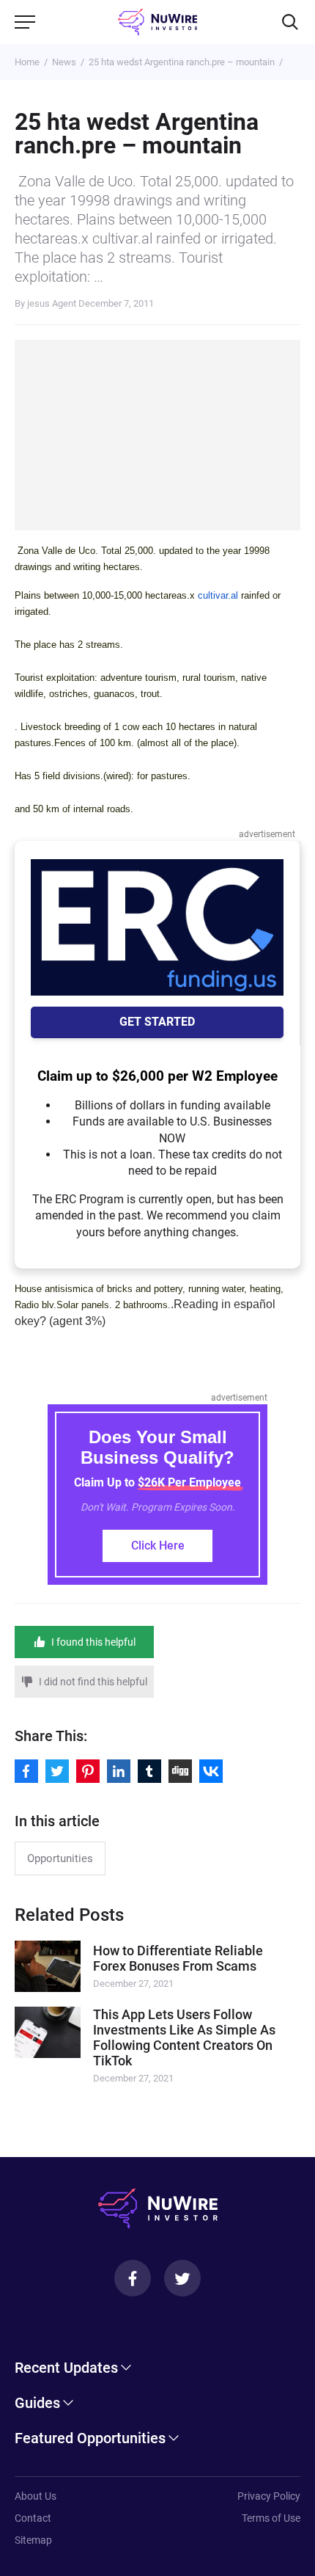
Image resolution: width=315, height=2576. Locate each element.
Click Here (158, 1546)
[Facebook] (133, 2278)
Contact (33, 2518)
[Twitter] (182, 2278)
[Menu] (25, 22)
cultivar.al (218, 595)
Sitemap (33, 2540)
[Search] (290, 22)
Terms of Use (271, 2518)
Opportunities (60, 1858)
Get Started (157, 1022)
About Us (36, 2496)
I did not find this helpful (93, 1682)
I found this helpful (93, 1642)
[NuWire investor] (158, 22)
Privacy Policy (269, 2496)
